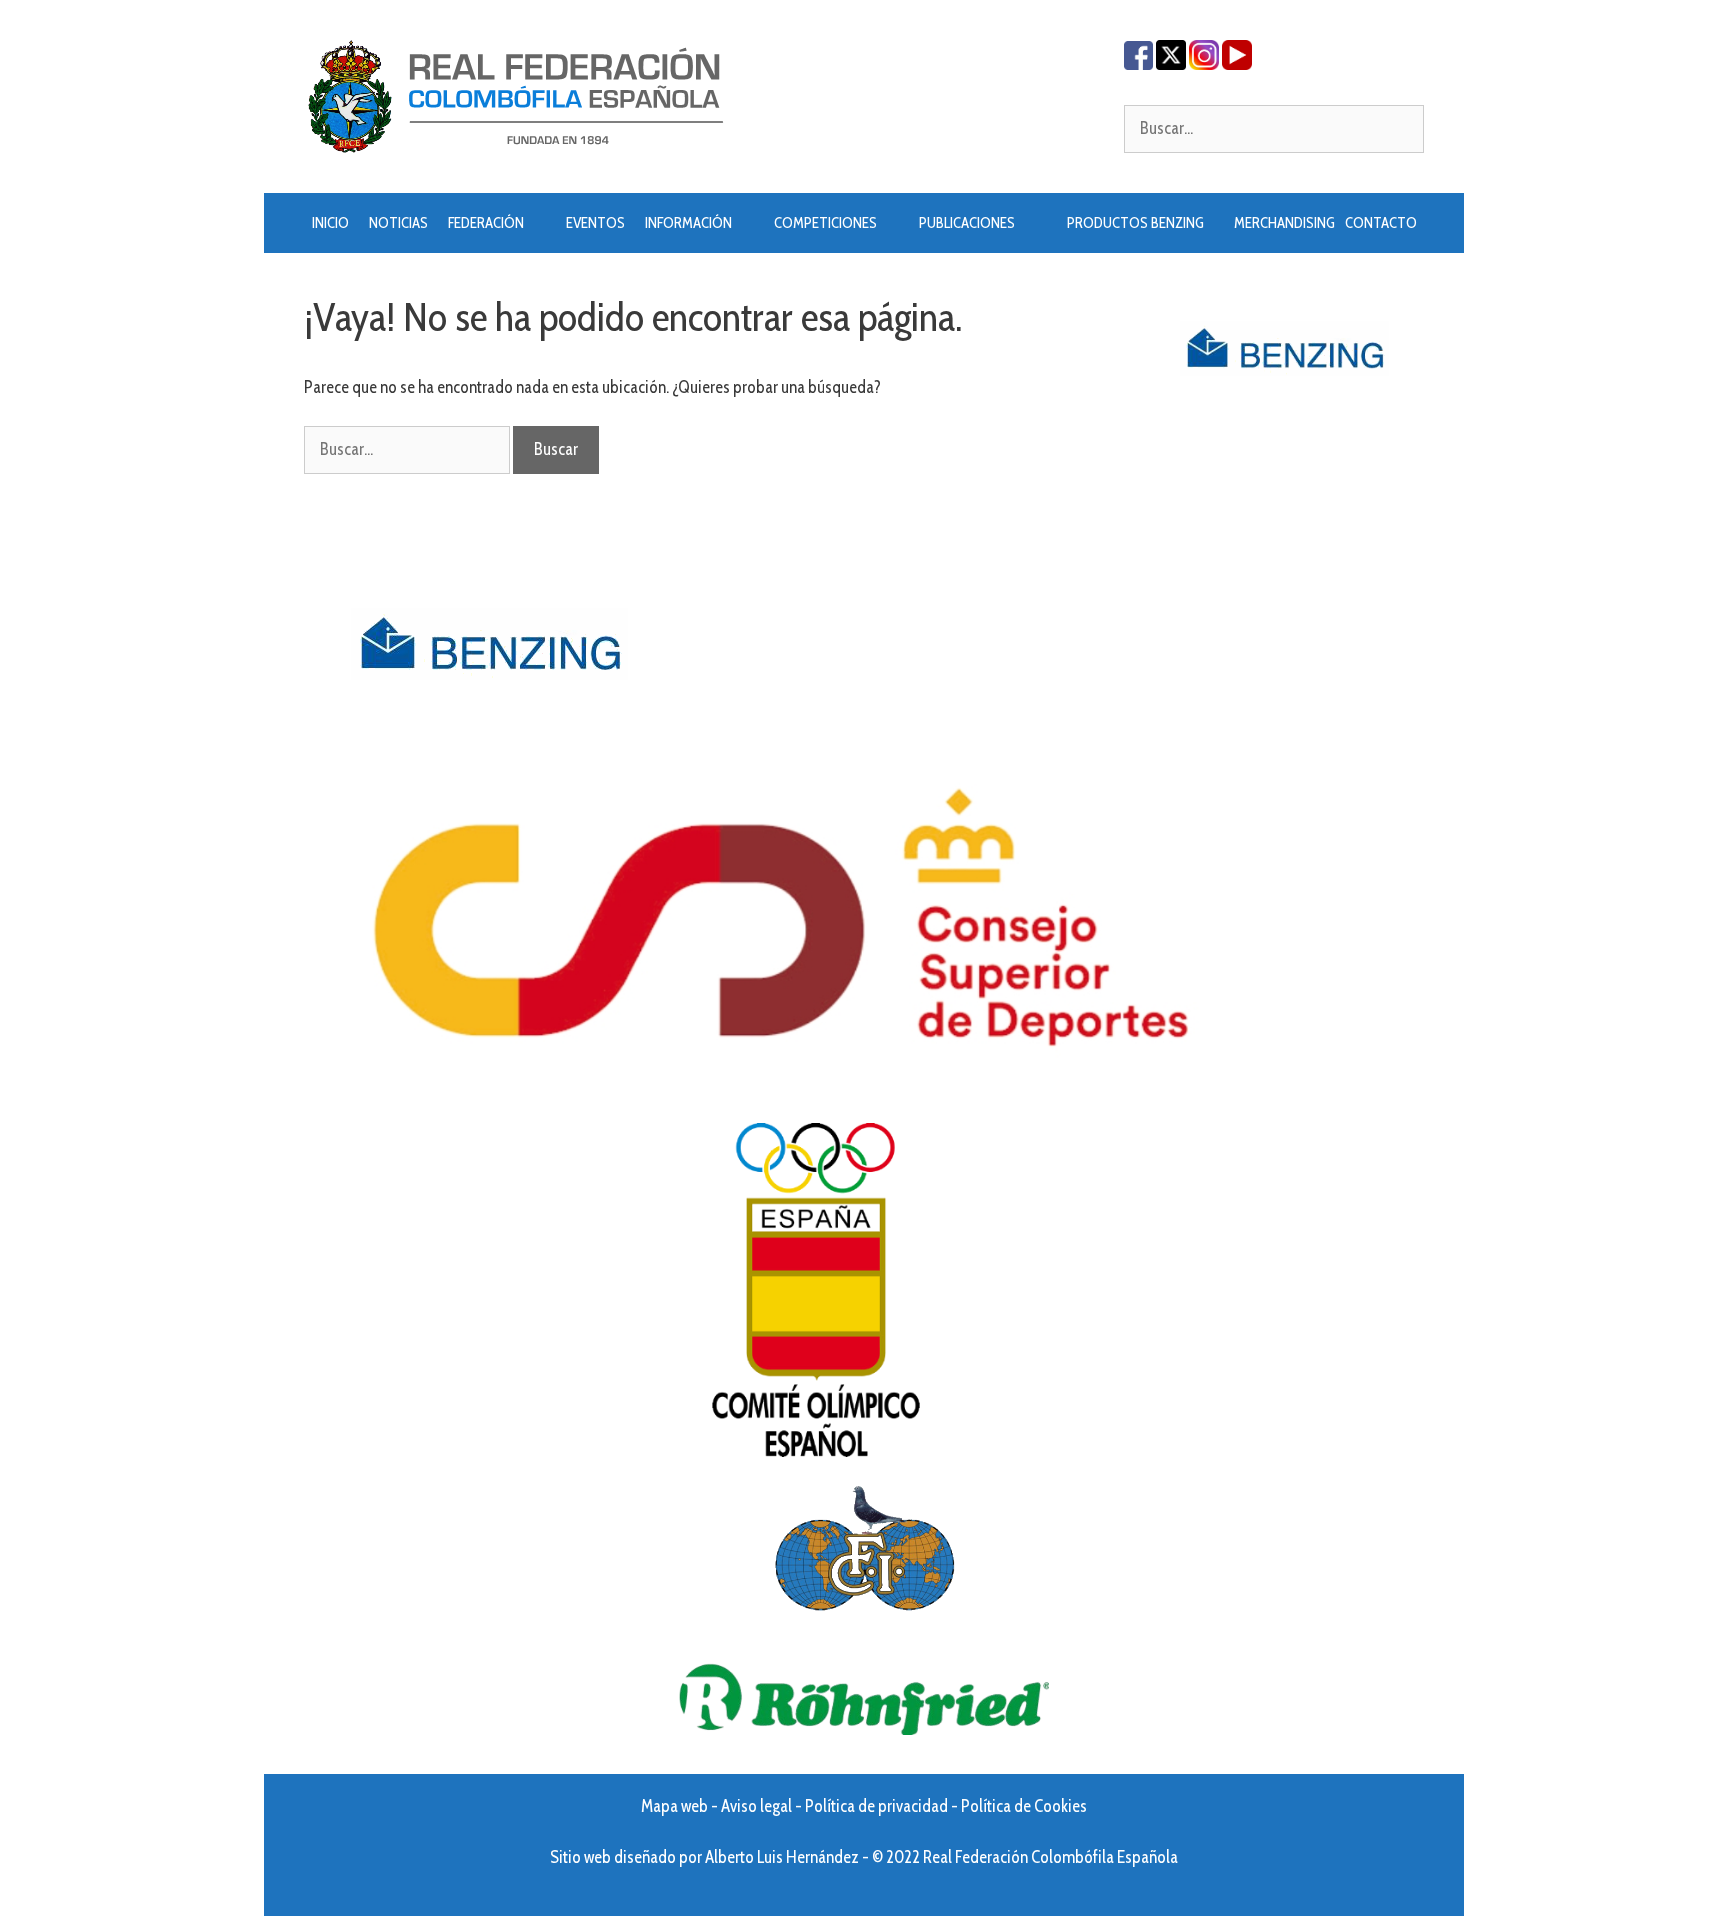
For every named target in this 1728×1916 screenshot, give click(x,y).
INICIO (330, 223)
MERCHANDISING (1284, 223)
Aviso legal (756, 1806)
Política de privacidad (876, 1806)
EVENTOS (595, 223)
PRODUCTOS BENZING (1135, 223)
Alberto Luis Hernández (782, 1857)
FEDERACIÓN (486, 223)
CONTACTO (1381, 223)
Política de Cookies (1024, 1806)
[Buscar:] (1274, 128)
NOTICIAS (398, 223)
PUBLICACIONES (967, 223)
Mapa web (674, 1806)
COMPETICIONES (825, 223)
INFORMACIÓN (688, 223)
